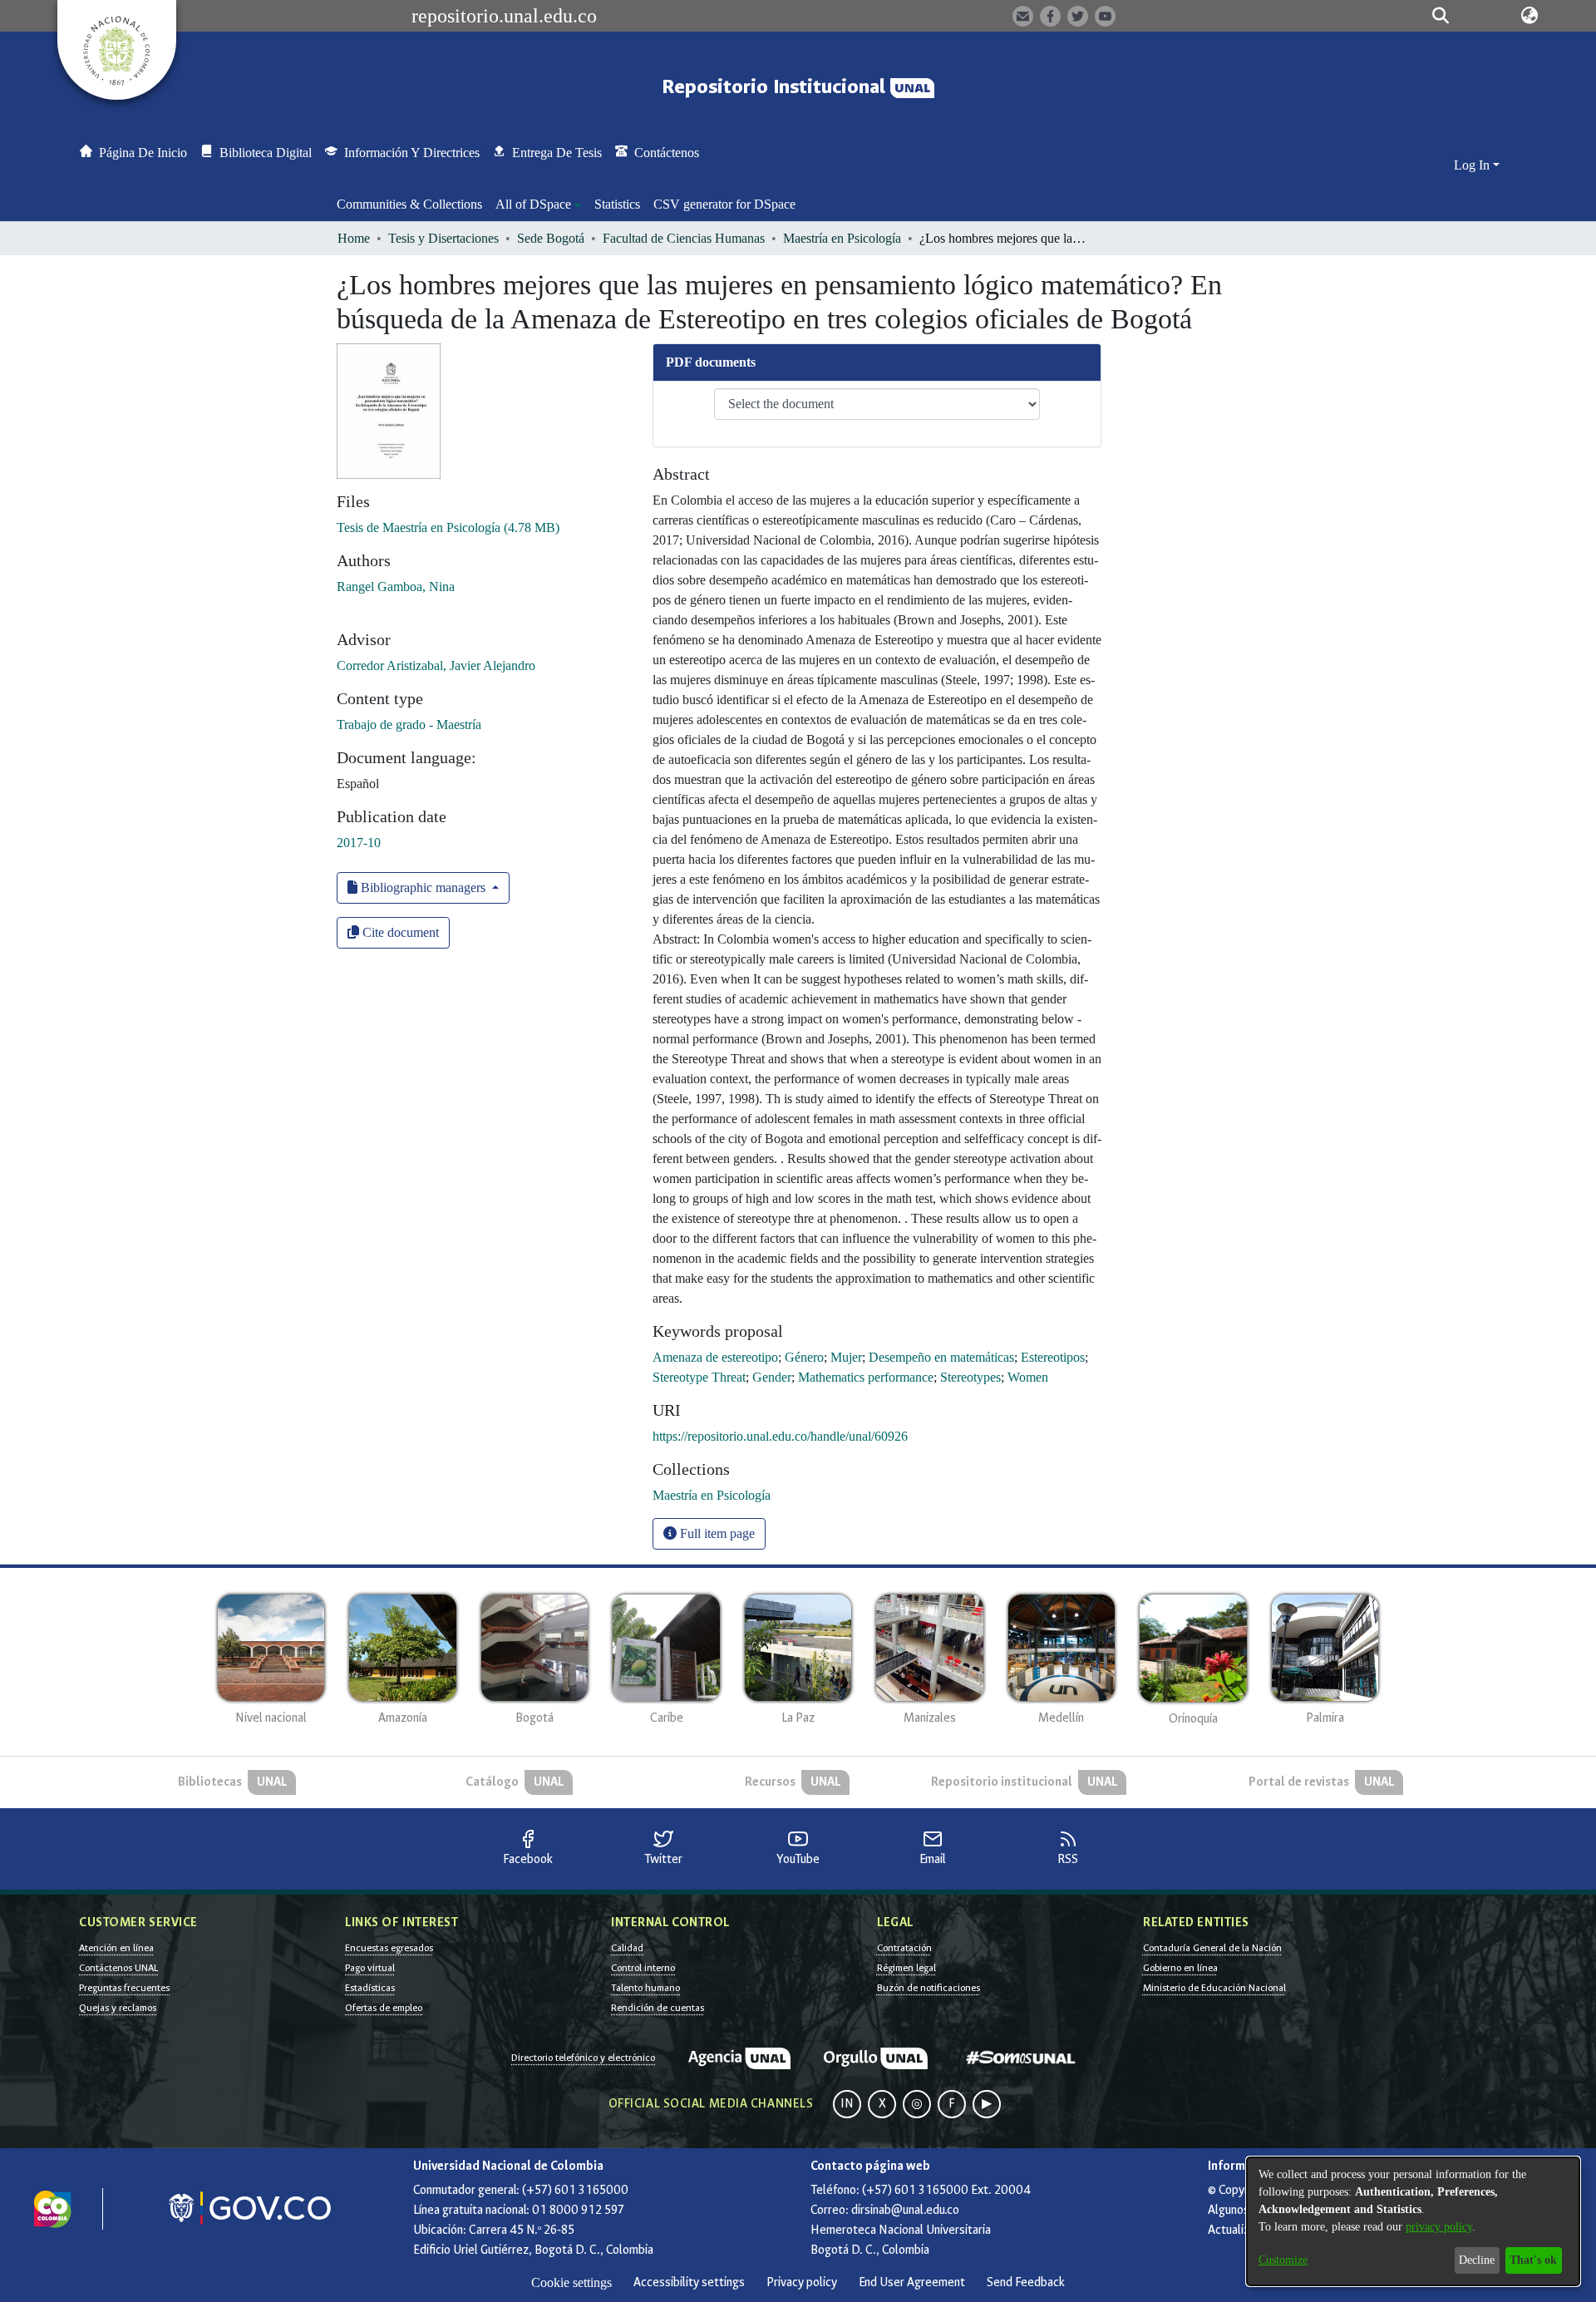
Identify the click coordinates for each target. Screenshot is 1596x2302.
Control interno (643, 1968)
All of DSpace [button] (533, 204)
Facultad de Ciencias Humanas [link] (684, 238)
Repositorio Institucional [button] (776, 87)
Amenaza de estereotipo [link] (715, 1357)
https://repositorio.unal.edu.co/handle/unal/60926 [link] (780, 1436)
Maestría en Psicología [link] (842, 238)
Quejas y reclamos (118, 2008)
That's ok (1533, 2260)
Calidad (627, 1948)
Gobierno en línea (1180, 1968)
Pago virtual (370, 1968)
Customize (1283, 2260)
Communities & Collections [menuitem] (409, 204)
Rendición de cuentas (658, 2008)
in (847, 2104)
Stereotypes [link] (970, 1377)
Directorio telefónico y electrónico (583, 2058)
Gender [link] (772, 1377)
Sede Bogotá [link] (551, 238)
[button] (1440, 16)
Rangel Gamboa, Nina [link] (396, 587)
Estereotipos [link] (1053, 1357)
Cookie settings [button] (571, 2282)
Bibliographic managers (423, 887)
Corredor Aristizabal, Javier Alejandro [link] (436, 665)
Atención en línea (116, 1948)
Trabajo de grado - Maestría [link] (409, 725)
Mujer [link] (846, 1357)
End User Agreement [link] (912, 2282)
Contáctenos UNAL (118, 1968)
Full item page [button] (716, 1533)
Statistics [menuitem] (617, 204)
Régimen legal (906, 1968)
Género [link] (804, 1357)
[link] (448, 527)
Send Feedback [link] (1026, 2282)
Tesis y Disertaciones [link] (443, 238)
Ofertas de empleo (384, 2008)
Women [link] (1028, 1377)
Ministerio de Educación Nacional (1214, 1988)
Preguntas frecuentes (124, 1988)
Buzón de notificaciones (929, 1988)
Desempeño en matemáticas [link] (941, 1357)
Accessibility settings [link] (689, 2282)
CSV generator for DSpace (724, 204)
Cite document (399, 932)
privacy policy (1439, 2227)
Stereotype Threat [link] (699, 1377)
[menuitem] (538, 205)
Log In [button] (1473, 165)
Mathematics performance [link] (866, 1377)
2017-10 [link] (359, 843)
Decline (1477, 2260)
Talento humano (645, 1988)
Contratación (904, 1948)
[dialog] (1413, 2221)
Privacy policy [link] (802, 2282)
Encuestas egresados (389, 1948)
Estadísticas (370, 1988)
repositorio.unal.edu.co (504, 16)
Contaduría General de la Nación (1212, 1948)
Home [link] (354, 238)
